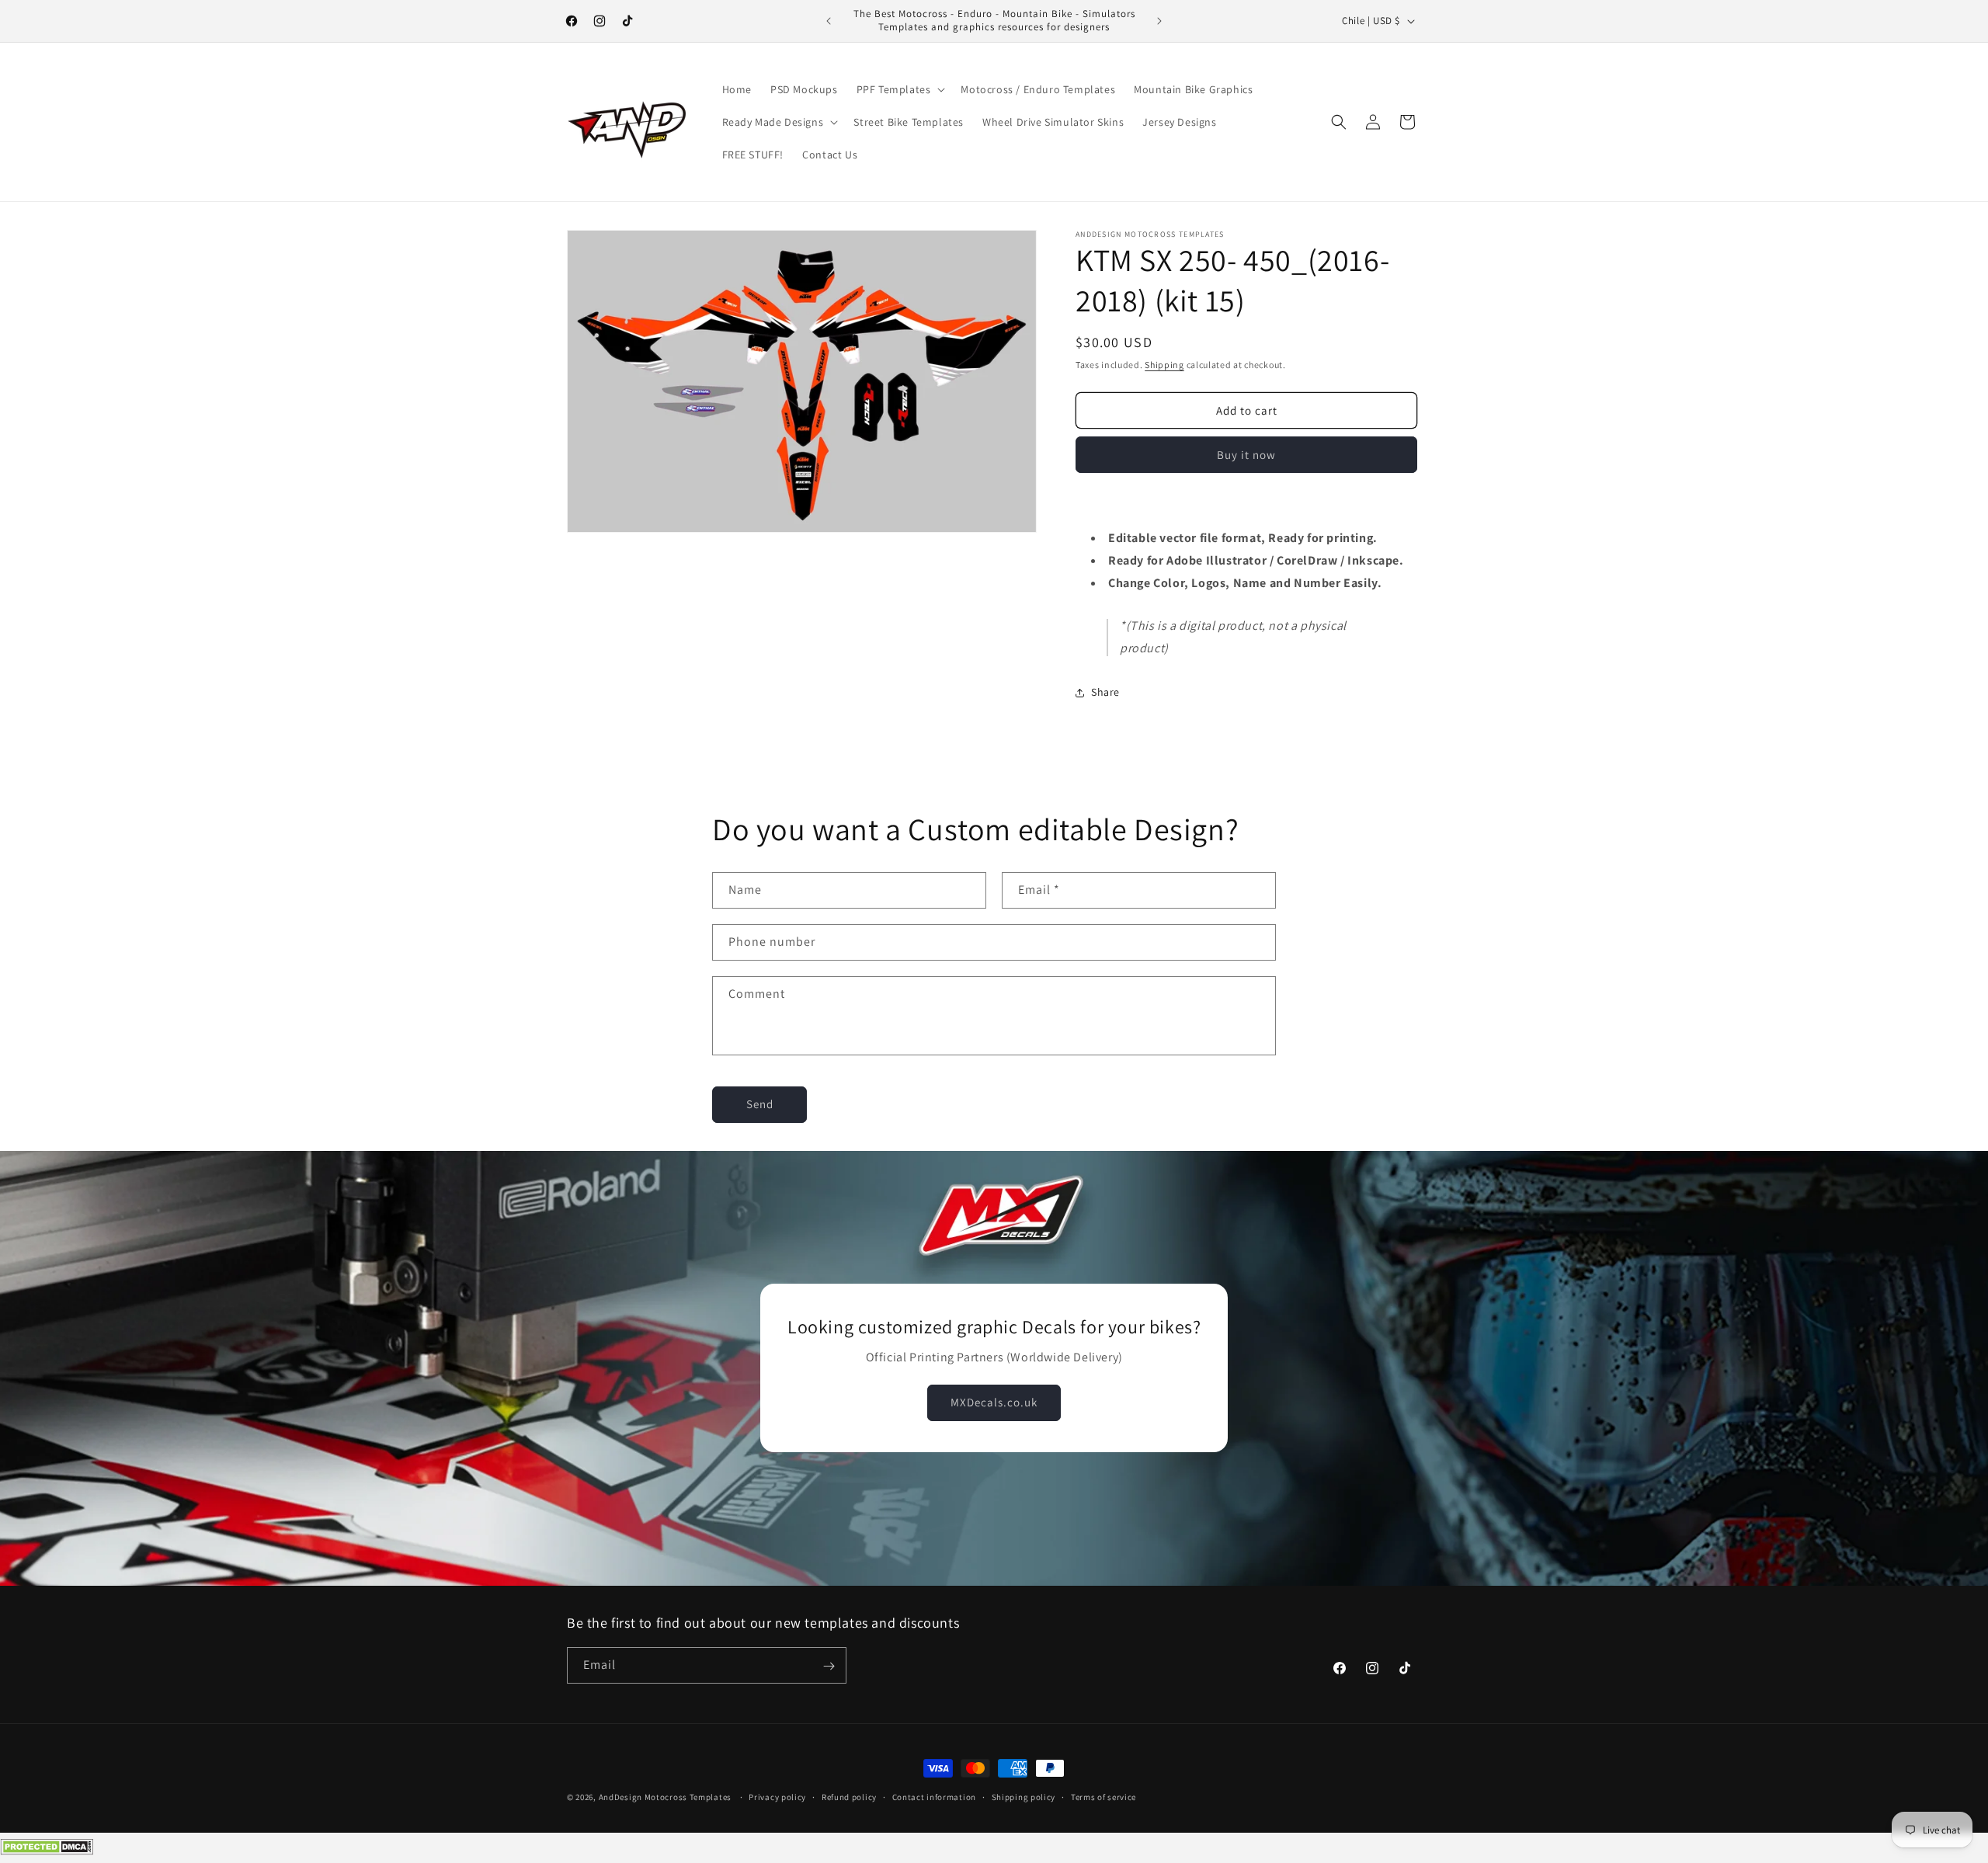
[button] (900, 89)
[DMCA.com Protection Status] (47, 1851)
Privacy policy (777, 1797)
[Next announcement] (1159, 21)
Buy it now (1246, 455)
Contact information (934, 1797)
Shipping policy (1024, 1797)
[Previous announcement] (829, 21)
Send (760, 1104)
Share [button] (1105, 692)
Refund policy (849, 1797)
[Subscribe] (829, 1666)
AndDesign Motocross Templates (665, 1797)
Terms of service (1103, 1797)
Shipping (1164, 365)
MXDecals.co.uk (994, 1403)
